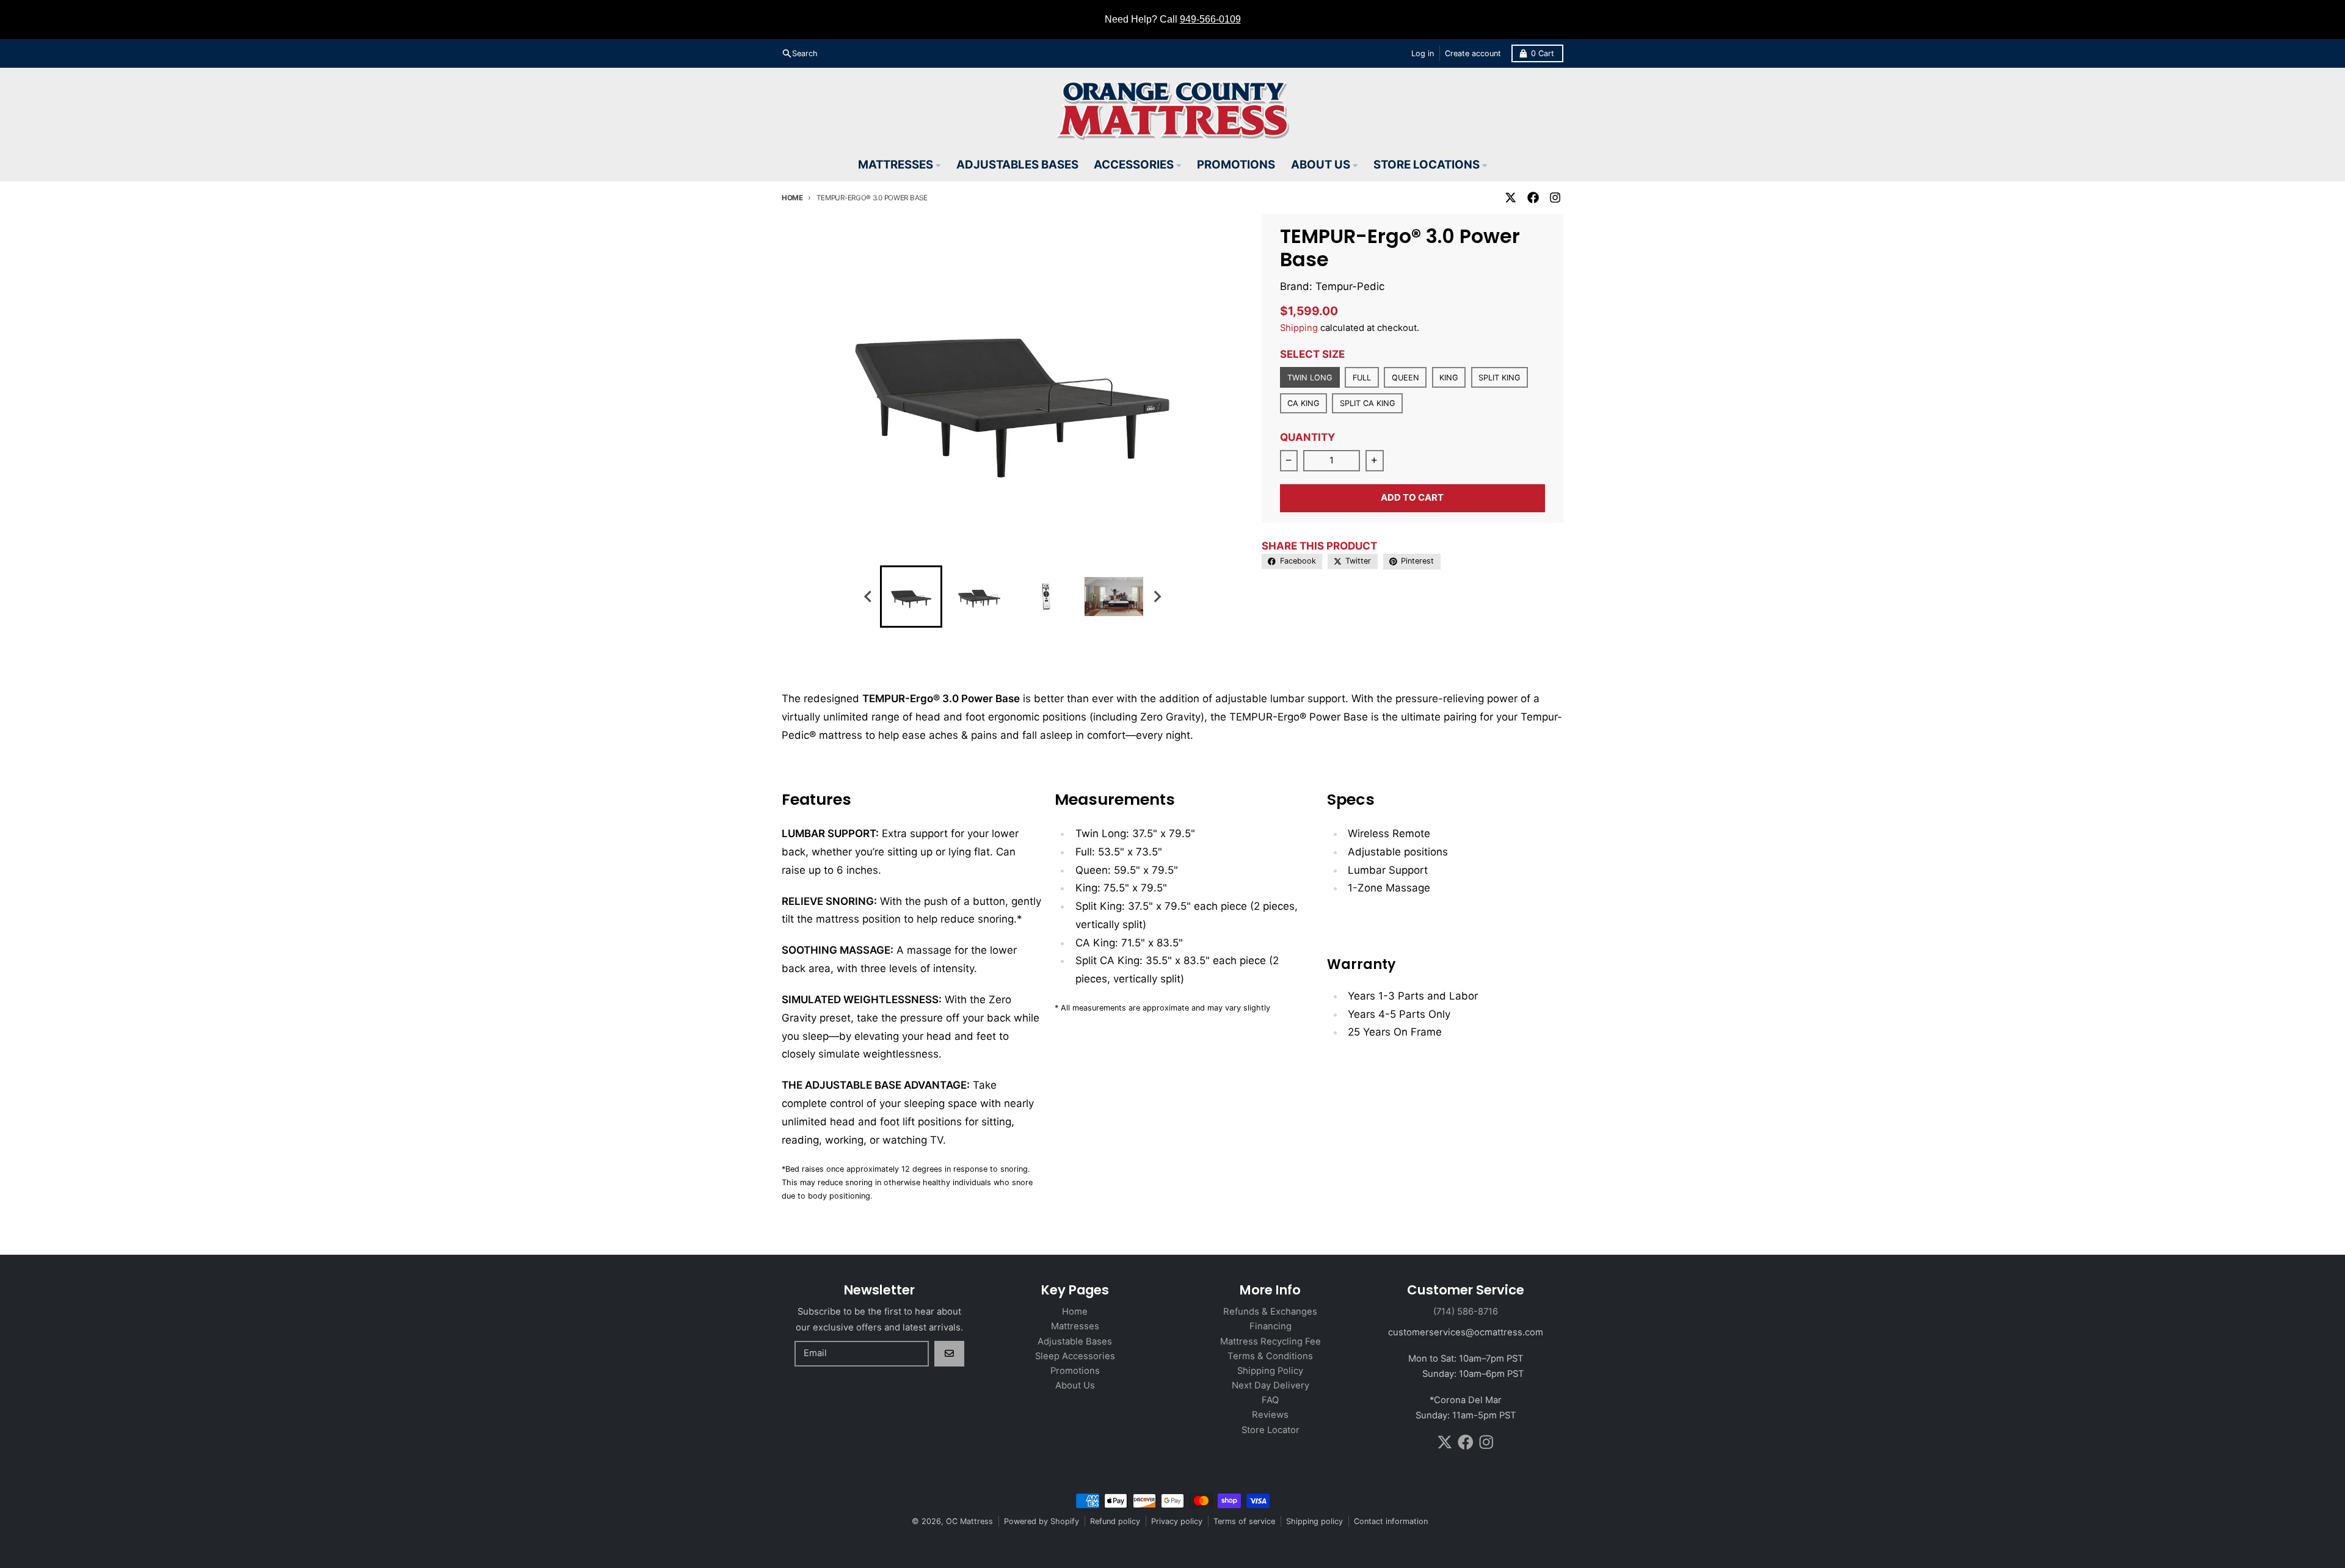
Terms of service (1244, 1521)
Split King (1499, 378)
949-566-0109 (1210, 19)
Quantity (1307, 437)
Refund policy (1115, 1521)
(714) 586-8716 (1466, 1312)
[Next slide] (1157, 597)
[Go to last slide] (868, 597)
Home (792, 198)
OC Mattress (969, 1521)
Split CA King (1367, 403)
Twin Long (1310, 378)
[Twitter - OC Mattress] (1511, 198)
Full (1362, 378)
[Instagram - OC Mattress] (1555, 198)
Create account (1473, 53)
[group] (911, 597)
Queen (1405, 378)
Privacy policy (1177, 1521)
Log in (1423, 53)
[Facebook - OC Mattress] (1533, 198)
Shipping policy (1314, 1521)
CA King (1303, 403)
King (1449, 378)
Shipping (1299, 328)
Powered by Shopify (1042, 1521)
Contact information (1391, 1521)
